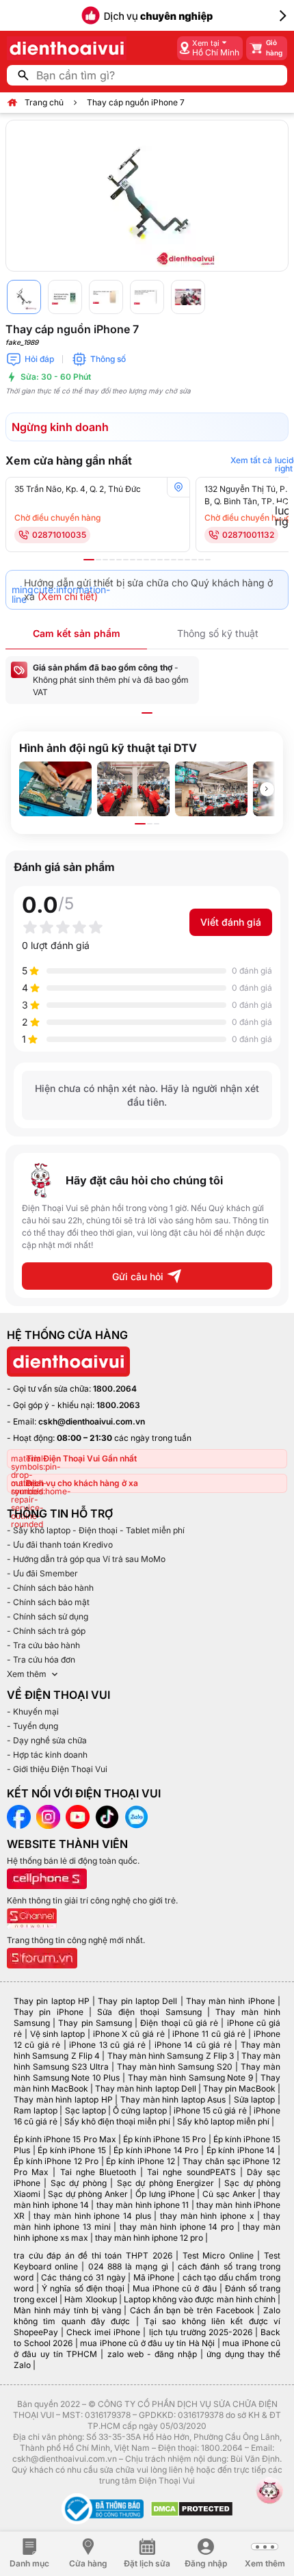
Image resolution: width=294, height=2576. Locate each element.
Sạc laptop (85, 2110)
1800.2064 (115, 1389)
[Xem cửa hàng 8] (139, 560)
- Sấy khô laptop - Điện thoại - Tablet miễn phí (96, 1530)
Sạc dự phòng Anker (88, 2194)
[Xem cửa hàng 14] (181, 560)
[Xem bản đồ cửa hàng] (178, 487)
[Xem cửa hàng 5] (119, 560)
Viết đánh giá (231, 922)
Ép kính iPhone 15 (72, 2150)
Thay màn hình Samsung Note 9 (190, 2078)
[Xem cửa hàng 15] (187, 560)
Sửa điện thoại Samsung (149, 2012)
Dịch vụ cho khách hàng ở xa (82, 1483)
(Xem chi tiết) (68, 596)
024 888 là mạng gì (128, 2266)
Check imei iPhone (103, 2332)
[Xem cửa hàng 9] (146, 560)
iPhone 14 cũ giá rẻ (193, 2045)
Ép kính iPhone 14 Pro (156, 2150)
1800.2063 (118, 1405)
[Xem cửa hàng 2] (98, 560)
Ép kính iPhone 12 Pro (56, 2161)
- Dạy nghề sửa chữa (47, 1740)
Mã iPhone (154, 2277)
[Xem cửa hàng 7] (133, 560)
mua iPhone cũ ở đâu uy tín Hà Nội (147, 2343)
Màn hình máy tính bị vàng (67, 2310)
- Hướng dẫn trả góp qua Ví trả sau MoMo (86, 1559)
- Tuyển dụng (32, 1726)
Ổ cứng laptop (139, 2110)
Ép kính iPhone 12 (140, 2161)
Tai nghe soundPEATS (191, 2172)
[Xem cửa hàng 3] (105, 560)
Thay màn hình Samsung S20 (175, 2067)
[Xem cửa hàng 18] (208, 560)
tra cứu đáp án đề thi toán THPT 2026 (93, 2255)
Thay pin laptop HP (52, 2001)
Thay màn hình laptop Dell (145, 2089)
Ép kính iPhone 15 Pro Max (65, 2139)
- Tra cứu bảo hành (43, 1645)
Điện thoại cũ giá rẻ (179, 2023)
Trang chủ (44, 102)
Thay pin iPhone (49, 2012)
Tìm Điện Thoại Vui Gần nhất (81, 1458)
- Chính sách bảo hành (50, 1588)
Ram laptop (36, 2110)
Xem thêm (27, 1674)
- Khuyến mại (33, 1712)
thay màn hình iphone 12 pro (149, 2238)
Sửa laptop (255, 2099)
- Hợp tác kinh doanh (47, 1755)
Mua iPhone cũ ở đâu (175, 2288)
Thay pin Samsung (95, 2023)
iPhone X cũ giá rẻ (129, 2034)
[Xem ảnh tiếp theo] (267, 789)
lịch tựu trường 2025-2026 (201, 2332)
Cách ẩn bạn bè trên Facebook (192, 2310)
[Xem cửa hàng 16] (194, 560)
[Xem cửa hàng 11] (160, 560)
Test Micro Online (218, 2255)
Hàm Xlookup (90, 2299)
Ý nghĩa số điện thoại (83, 2288)
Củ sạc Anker (229, 2194)
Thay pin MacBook (239, 2089)
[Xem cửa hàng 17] (201, 560)
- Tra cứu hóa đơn (41, 1660)
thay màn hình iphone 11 (143, 2205)
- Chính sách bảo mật (48, 1602)
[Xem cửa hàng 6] (126, 560)
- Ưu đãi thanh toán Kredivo (60, 1545)
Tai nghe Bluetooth (98, 2172)
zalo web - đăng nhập (152, 2354)
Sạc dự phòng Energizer (165, 2183)
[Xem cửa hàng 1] (89, 560)
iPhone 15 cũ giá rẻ (210, 2110)
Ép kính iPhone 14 (241, 2150)
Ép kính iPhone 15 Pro (165, 2139)
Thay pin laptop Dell (137, 2001)
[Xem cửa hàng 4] (112, 560)
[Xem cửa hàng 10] (153, 560)
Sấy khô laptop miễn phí (223, 2121)
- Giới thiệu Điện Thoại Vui (57, 1769)
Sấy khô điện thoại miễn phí (117, 2121)
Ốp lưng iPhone (165, 2194)
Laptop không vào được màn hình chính (200, 2299)
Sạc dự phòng (79, 2183)
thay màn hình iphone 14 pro (177, 2227)
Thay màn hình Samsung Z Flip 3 (171, 2056)
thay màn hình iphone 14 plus (92, 2216)
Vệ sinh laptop (58, 2034)
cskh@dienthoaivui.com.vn (92, 1421)
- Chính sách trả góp (46, 1631)
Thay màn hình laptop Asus (173, 2099)
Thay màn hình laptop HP (63, 2099)
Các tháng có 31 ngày (83, 2277)
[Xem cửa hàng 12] (167, 560)
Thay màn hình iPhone (230, 2001)
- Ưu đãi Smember (42, 1573)
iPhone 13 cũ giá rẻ (107, 2045)
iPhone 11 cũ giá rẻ (209, 2034)
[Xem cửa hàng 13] (174, 560)
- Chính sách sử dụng (48, 1616)
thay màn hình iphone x (207, 2216)
